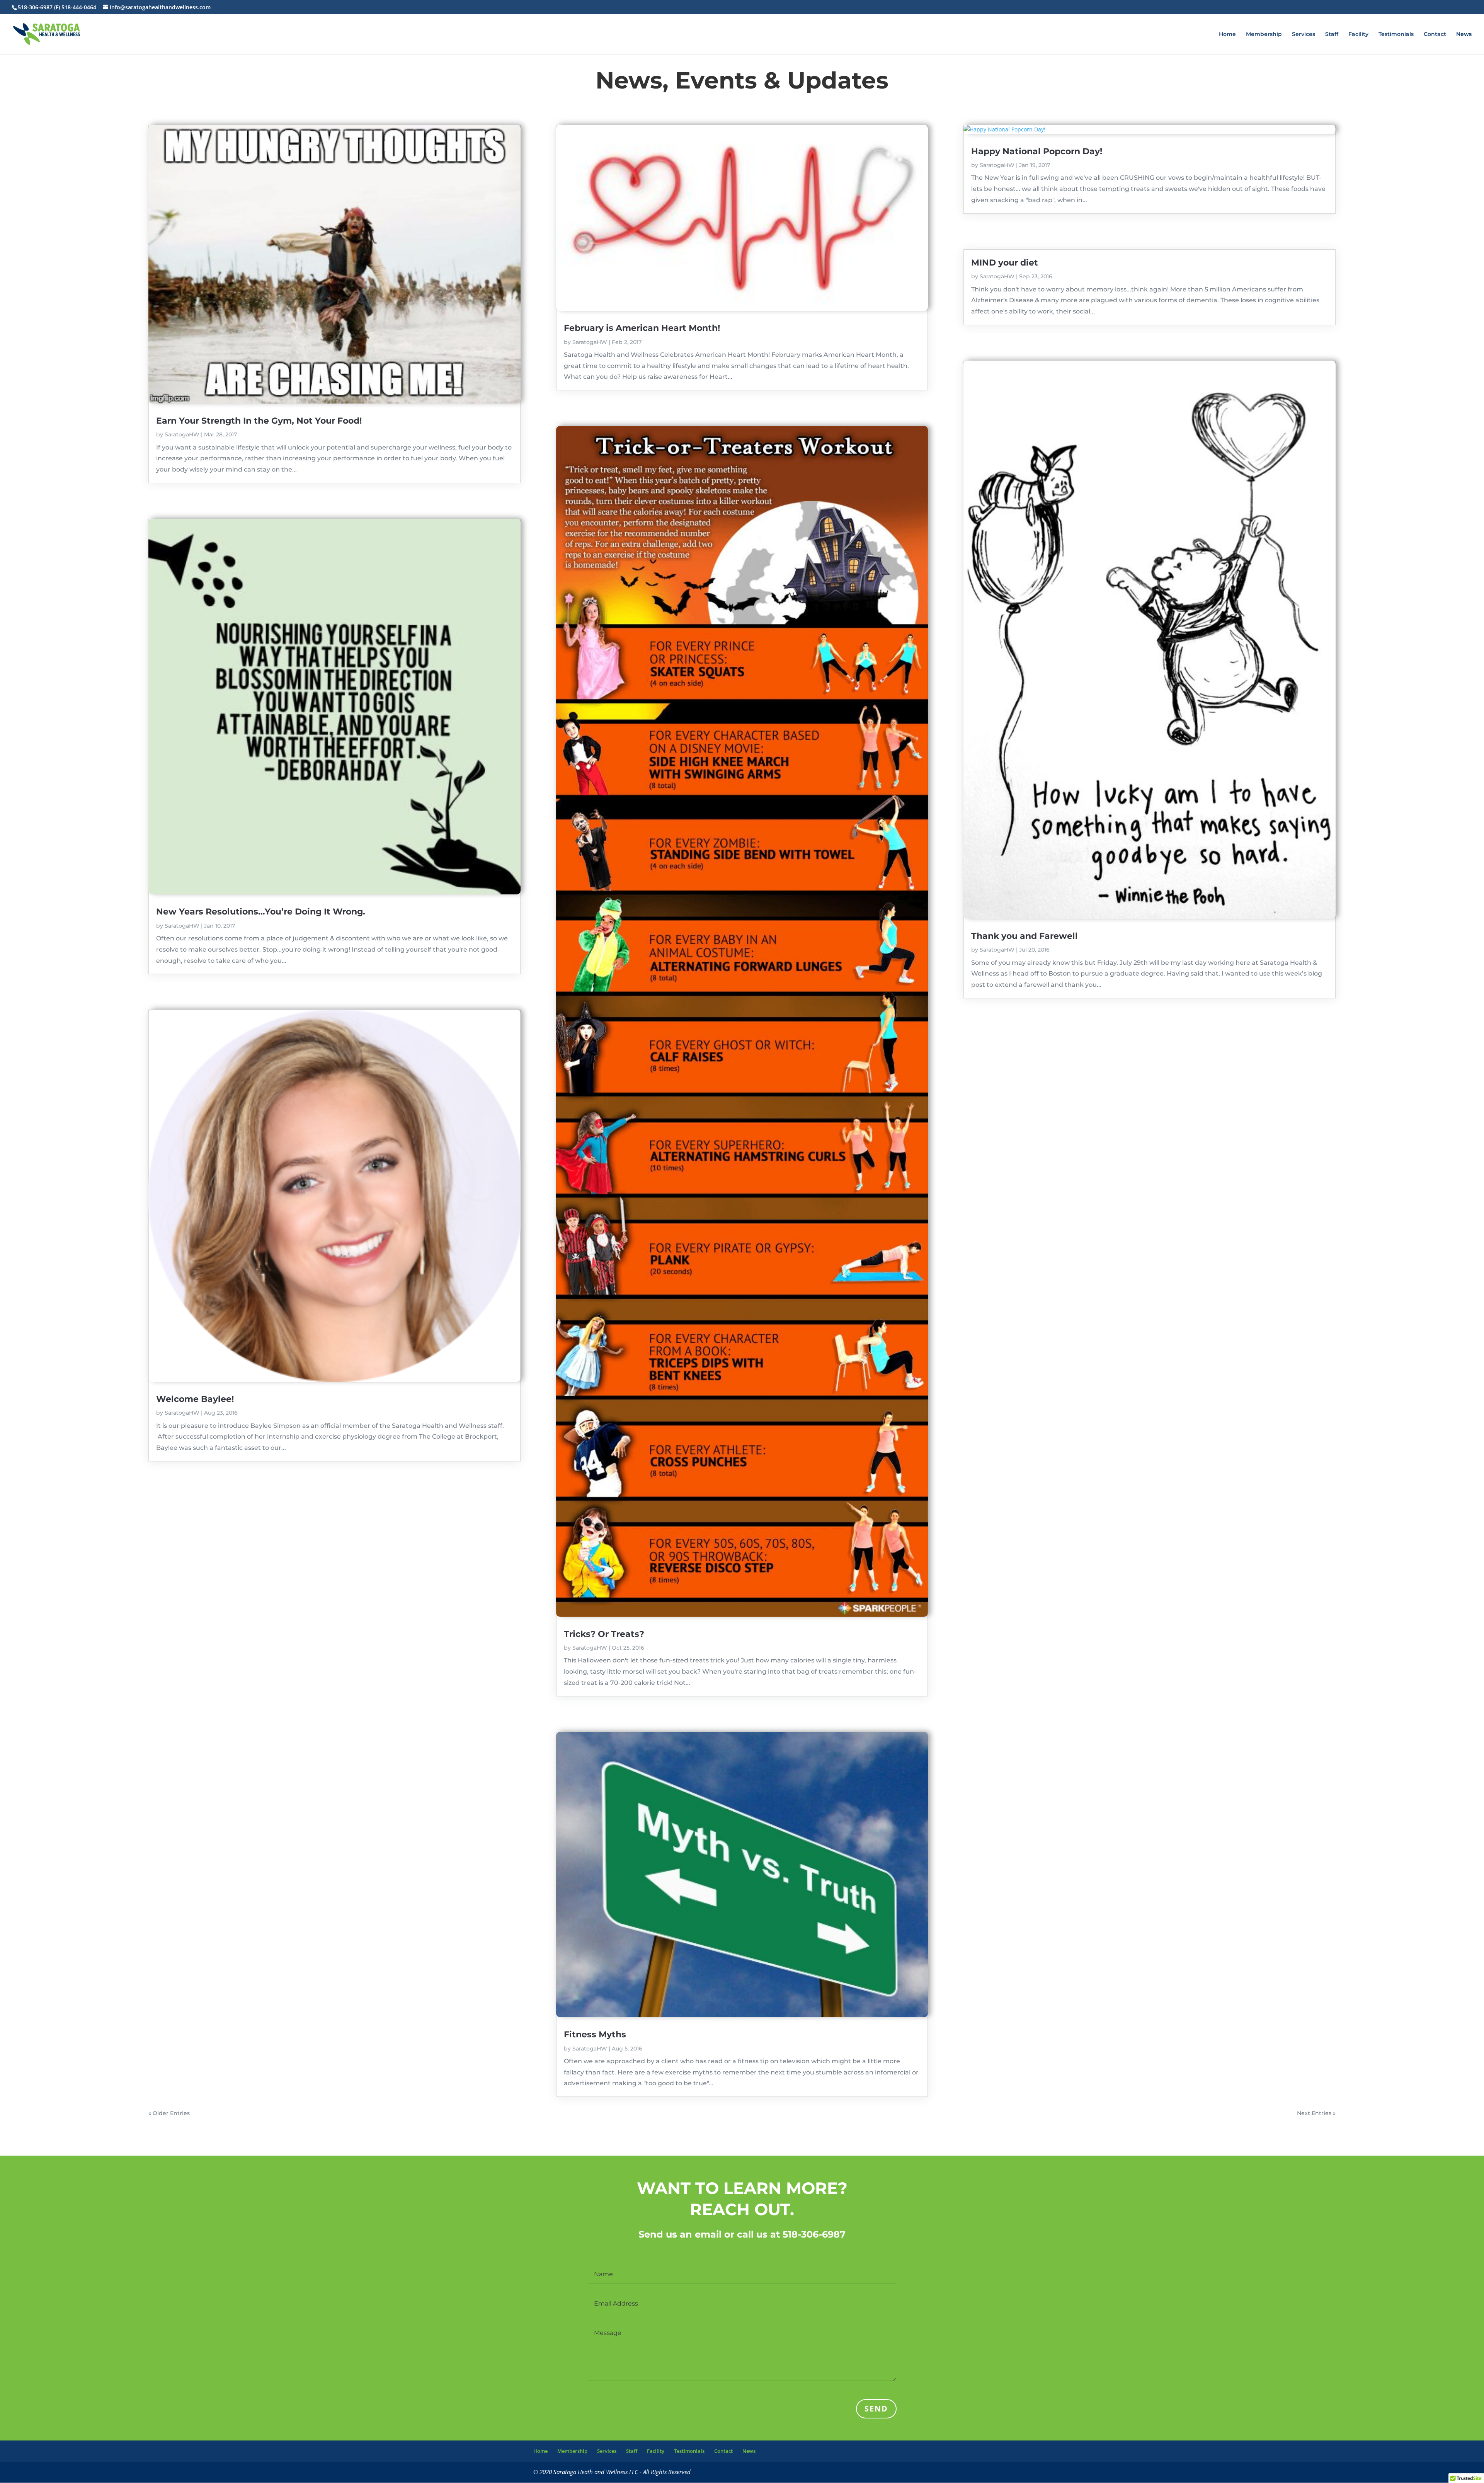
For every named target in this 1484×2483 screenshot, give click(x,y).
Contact (1435, 34)
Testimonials (1396, 34)
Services (1304, 34)
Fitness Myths (595, 2034)
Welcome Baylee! (195, 1399)
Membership (1264, 34)
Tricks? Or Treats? (604, 1634)
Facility (1358, 34)
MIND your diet (1005, 263)
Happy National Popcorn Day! (1037, 151)
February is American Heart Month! (642, 328)
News (1464, 34)
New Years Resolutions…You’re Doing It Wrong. (261, 912)
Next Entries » (1316, 2113)
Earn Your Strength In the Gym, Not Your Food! (259, 421)
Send (876, 2409)
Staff (1332, 34)
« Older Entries (169, 2113)
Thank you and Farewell (1025, 936)
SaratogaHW (182, 434)
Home (1227, 34)
